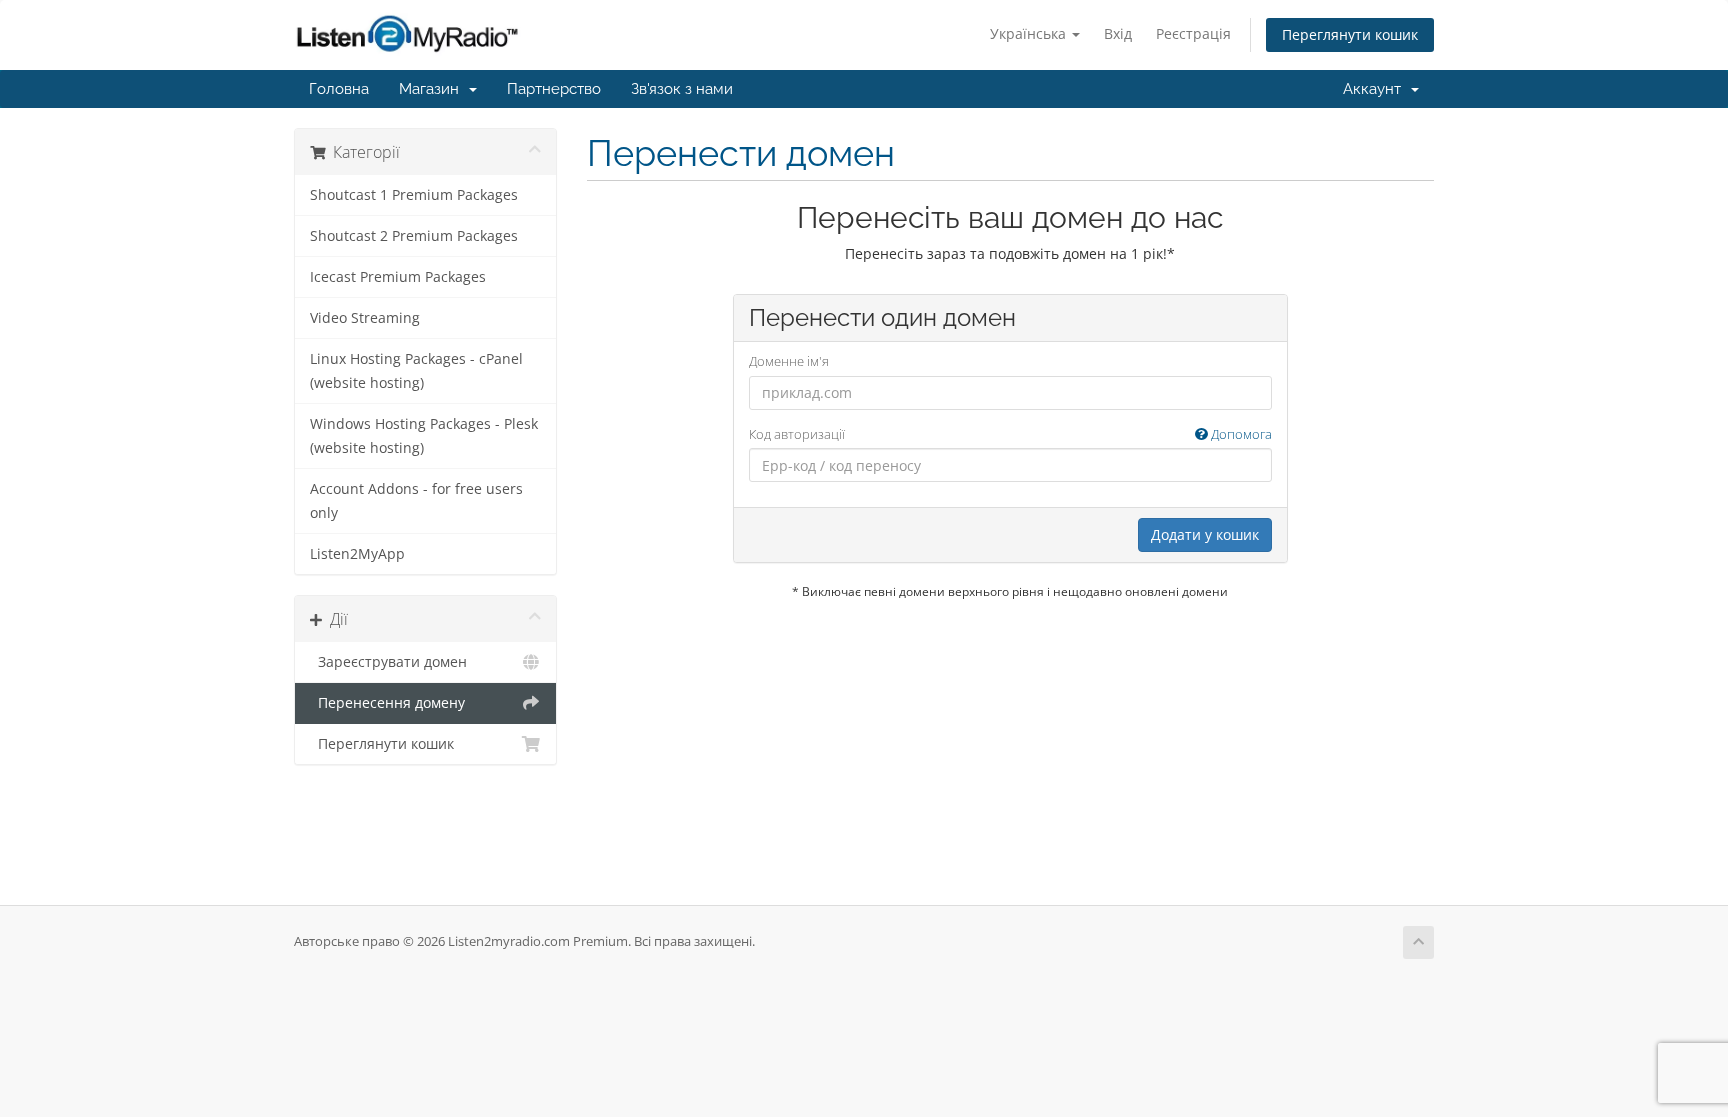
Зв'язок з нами (682, 89)
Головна (339, 89)
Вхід (1118, 33)
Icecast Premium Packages (398, 277)
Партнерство (554, 89)
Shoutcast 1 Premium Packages (414, 195)
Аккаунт (1376, 89)
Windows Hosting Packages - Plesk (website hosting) (424, 436)
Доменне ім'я (789, 361)
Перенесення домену (387, 703)
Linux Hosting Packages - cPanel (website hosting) (416, 371)
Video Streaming (365, 318)
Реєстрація (1193, 33)
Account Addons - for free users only (416, 501)
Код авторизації (1010, 434)
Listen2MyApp (357, 554)
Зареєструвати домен (388, 662)
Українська (1030, 33)
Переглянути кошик (1350, 34)
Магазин (433, 89)
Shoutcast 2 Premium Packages (414, 236)
